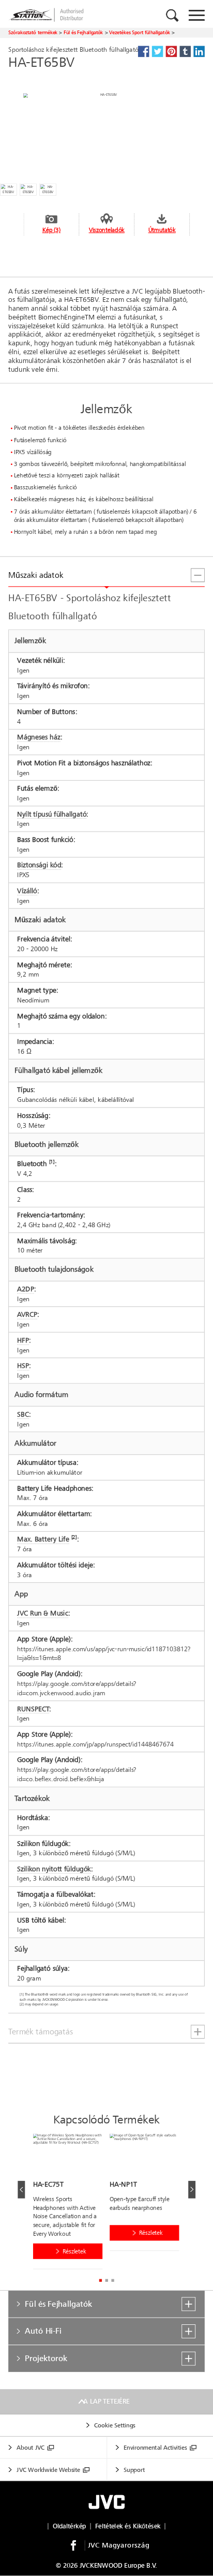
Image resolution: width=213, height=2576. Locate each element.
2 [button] (106, 2281)
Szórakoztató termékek (33, 32)
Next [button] (192, 2190)
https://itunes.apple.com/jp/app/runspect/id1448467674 (95, 1744)
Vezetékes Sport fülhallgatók (140, 32)
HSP (23, 1366)
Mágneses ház (39, 738)
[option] (71, 2204)
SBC (23, 1414)
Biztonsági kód (39, 865)
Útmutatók (162, 230)
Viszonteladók (107, 230)
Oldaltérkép (70, 2526)
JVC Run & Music (43, 1614)
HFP (23, 1340)
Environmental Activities (155, 2448)
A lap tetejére (106, 2402)
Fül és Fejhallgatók (83, 32)
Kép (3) (51, 230)
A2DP (25, 1289)
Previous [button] (21, 2190)
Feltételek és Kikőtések (128, 2526)
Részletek (74, 2251)
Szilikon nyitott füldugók (54, 1869)
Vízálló (27, 891)
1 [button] (100, 2281)
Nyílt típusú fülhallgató (52, 814)
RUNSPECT (33, 1709)
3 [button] (112, 2281)
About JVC (31, 2448)
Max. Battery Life (43, 1540)
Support (134, 2470)
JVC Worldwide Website (48, 2470)
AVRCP (27, 1315)
